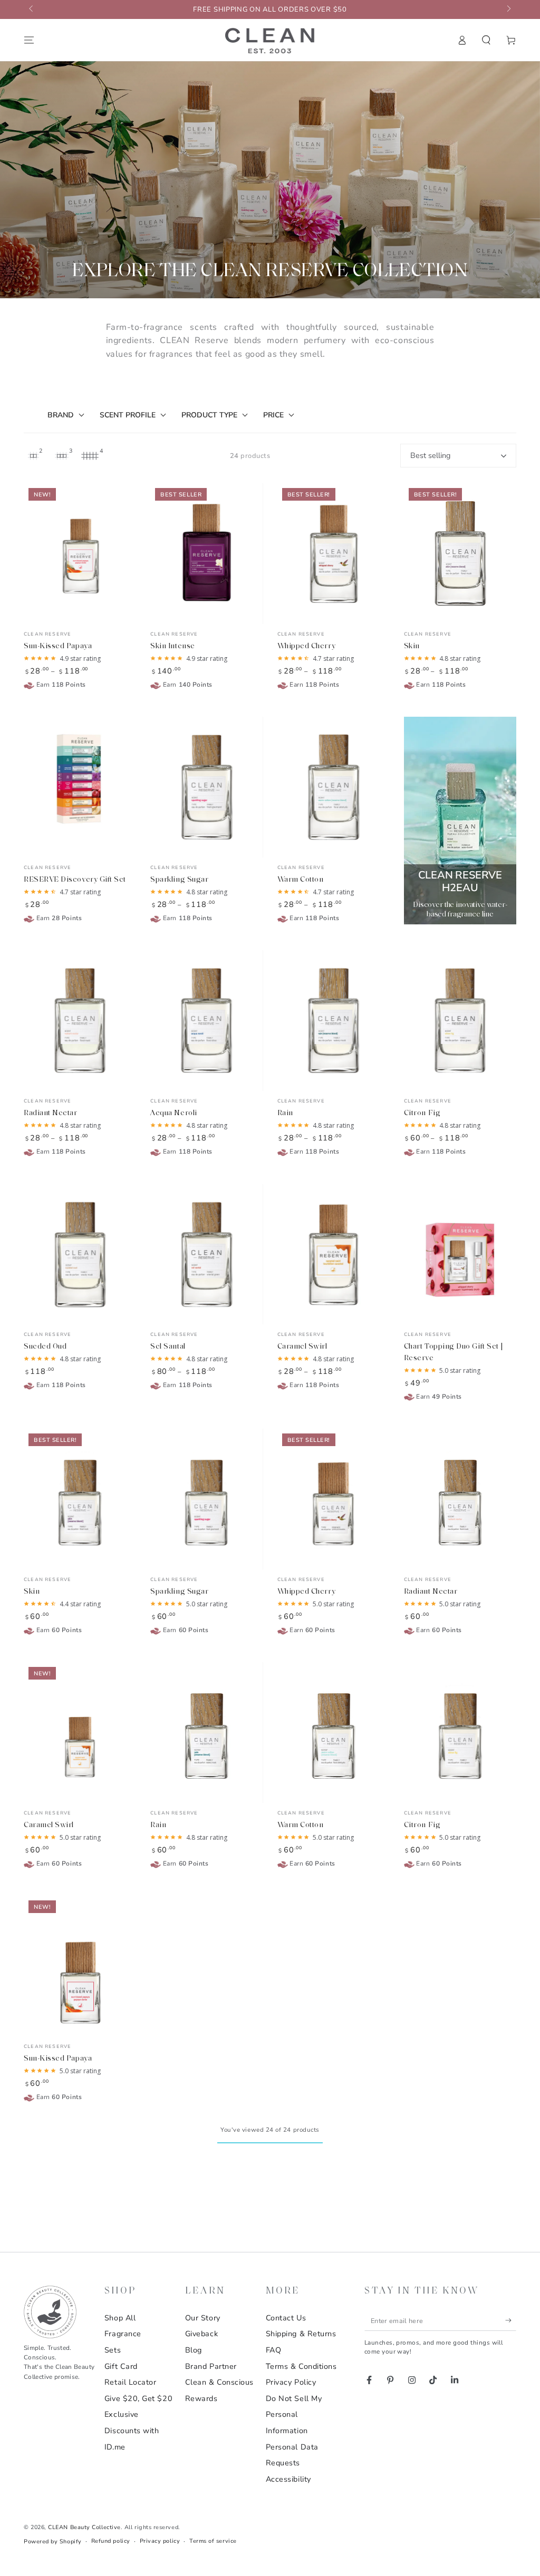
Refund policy (111, 2541)
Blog (194, 2350)
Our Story (203, 2318)
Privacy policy (160, 2541)
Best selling (430, 455)
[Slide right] (508, 9)
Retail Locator (131, 2382)
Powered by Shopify (53, 2541)
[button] (486, 40)
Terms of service (213, 2541)
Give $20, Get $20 (138, 2398)
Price (273, 415)
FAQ (274, 2350)
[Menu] (29, 40)
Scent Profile (128, 415)
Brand (61, 415)
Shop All (120, 2318)
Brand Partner (211, 2366)
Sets (113, 2350)
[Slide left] (32, 9)
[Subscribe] (511, 2320)
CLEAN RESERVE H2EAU (460, 881)
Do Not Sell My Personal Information (294, 2414)
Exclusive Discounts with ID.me (132, 2430)
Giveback (201, 2334)
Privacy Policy (291, 2382)
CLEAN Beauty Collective (84, 2527)
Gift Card (121, 2366)
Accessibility (288, 2479)
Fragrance (123, 2334)
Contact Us (286, 2318)
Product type (209, 415)
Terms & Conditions (301, 2366)
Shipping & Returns (301, 2334)
